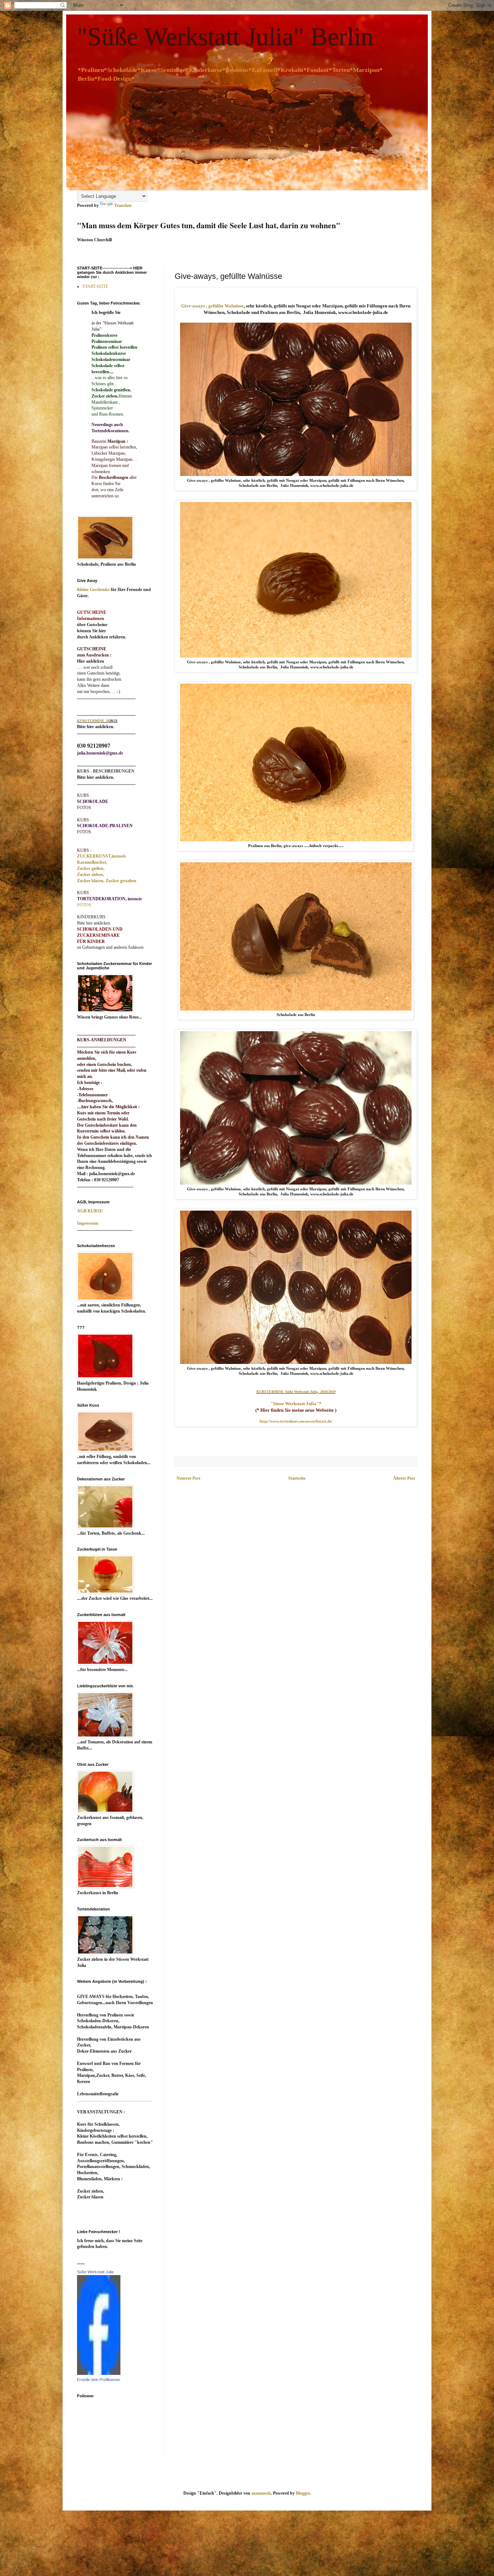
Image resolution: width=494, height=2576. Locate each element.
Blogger (303, 2493)
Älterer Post (404, 1478)
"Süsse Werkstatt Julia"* (296, 1404)
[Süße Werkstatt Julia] (99, 2373)
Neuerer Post (188, 1478)
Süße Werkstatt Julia (95, 2272)
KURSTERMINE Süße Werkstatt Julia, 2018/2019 (296, 1392)
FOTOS (84, 832)
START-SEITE (95, 286)
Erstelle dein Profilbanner (99, 2380)
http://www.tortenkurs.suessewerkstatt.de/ (296, 1421)
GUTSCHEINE (92, 612)
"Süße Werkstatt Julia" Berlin (225, 37)
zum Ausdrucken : (94, 655)
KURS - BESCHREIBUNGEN (106, 771)
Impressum (88, 1223)
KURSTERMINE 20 (93, 721)
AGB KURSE (90, 1211)
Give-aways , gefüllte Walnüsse (212, 306)
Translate (123, 205)
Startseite (297, 1478)
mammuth (261, 2493)
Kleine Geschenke (93, 590)
